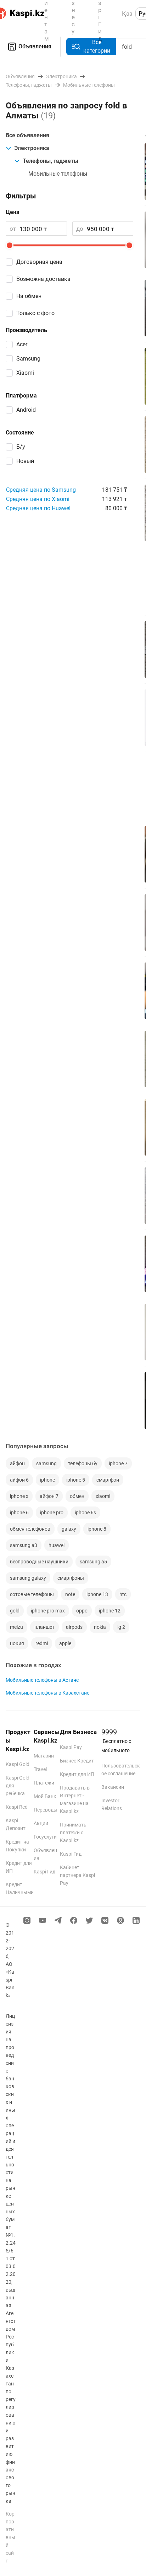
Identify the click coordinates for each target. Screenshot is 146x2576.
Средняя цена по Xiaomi (38, 499)
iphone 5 (76, 1480)
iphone (47, 1480)
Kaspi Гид (44, 1872)
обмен (77, 1496)
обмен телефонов (30, 1529)
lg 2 (121, 1627)
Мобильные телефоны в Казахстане (47, 1693)
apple (65, 1643)
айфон (17, 1463)
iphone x (19, 1496)
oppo (82, 1611)
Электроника (32, 148)
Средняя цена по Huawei (38, 508)
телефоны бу (83, 1463)
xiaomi (103, 1496)
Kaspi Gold (18, 1764)
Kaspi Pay (71, 1747)
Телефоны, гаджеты (50, 161)
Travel (40, 1769)
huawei (57, 1545)
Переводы (46, 1810)
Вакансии (113, 1787)
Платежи (44, 1783)
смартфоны (71, 1578)
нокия (17, 1643)
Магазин (44, 1756)
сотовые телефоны (32, 1594)
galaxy (69, 1529)
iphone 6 (19, 1513)
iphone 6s (85, 1513)
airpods (74, 1627)
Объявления (35, 46)
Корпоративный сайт (10, 2537)
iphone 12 (110, 1611)
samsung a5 (93, 1562)
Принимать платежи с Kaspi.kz (73, 1833)
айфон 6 (19, 1480)
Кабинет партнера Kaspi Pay (77, 1875)
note (70, 1594)
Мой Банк (45, 1796)
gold (15, 1611)
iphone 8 (97, 1529)
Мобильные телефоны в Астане (42, 1680)
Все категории (97, 46)
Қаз (127, 14)
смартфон (108, 1480)
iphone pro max (48, 1611)
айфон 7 (49, 1496)
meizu (16, 1627)
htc (123, 1594)
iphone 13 (97, 1594)
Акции (41, 1823)
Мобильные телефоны (58, 174)
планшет (44, 1627)
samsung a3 (24, 1545)
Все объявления (27, 135)
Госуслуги (45, 1837)
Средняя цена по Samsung (41, 490)
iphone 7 (118, 1463)
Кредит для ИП (77, 1774)
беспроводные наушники (39, 1562)
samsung (46, 1463)
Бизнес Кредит (77, 1761)
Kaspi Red (17, 1807)
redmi (42, 1643)
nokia (100, 1627)
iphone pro (52, 1513)
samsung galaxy (28, 1578)
